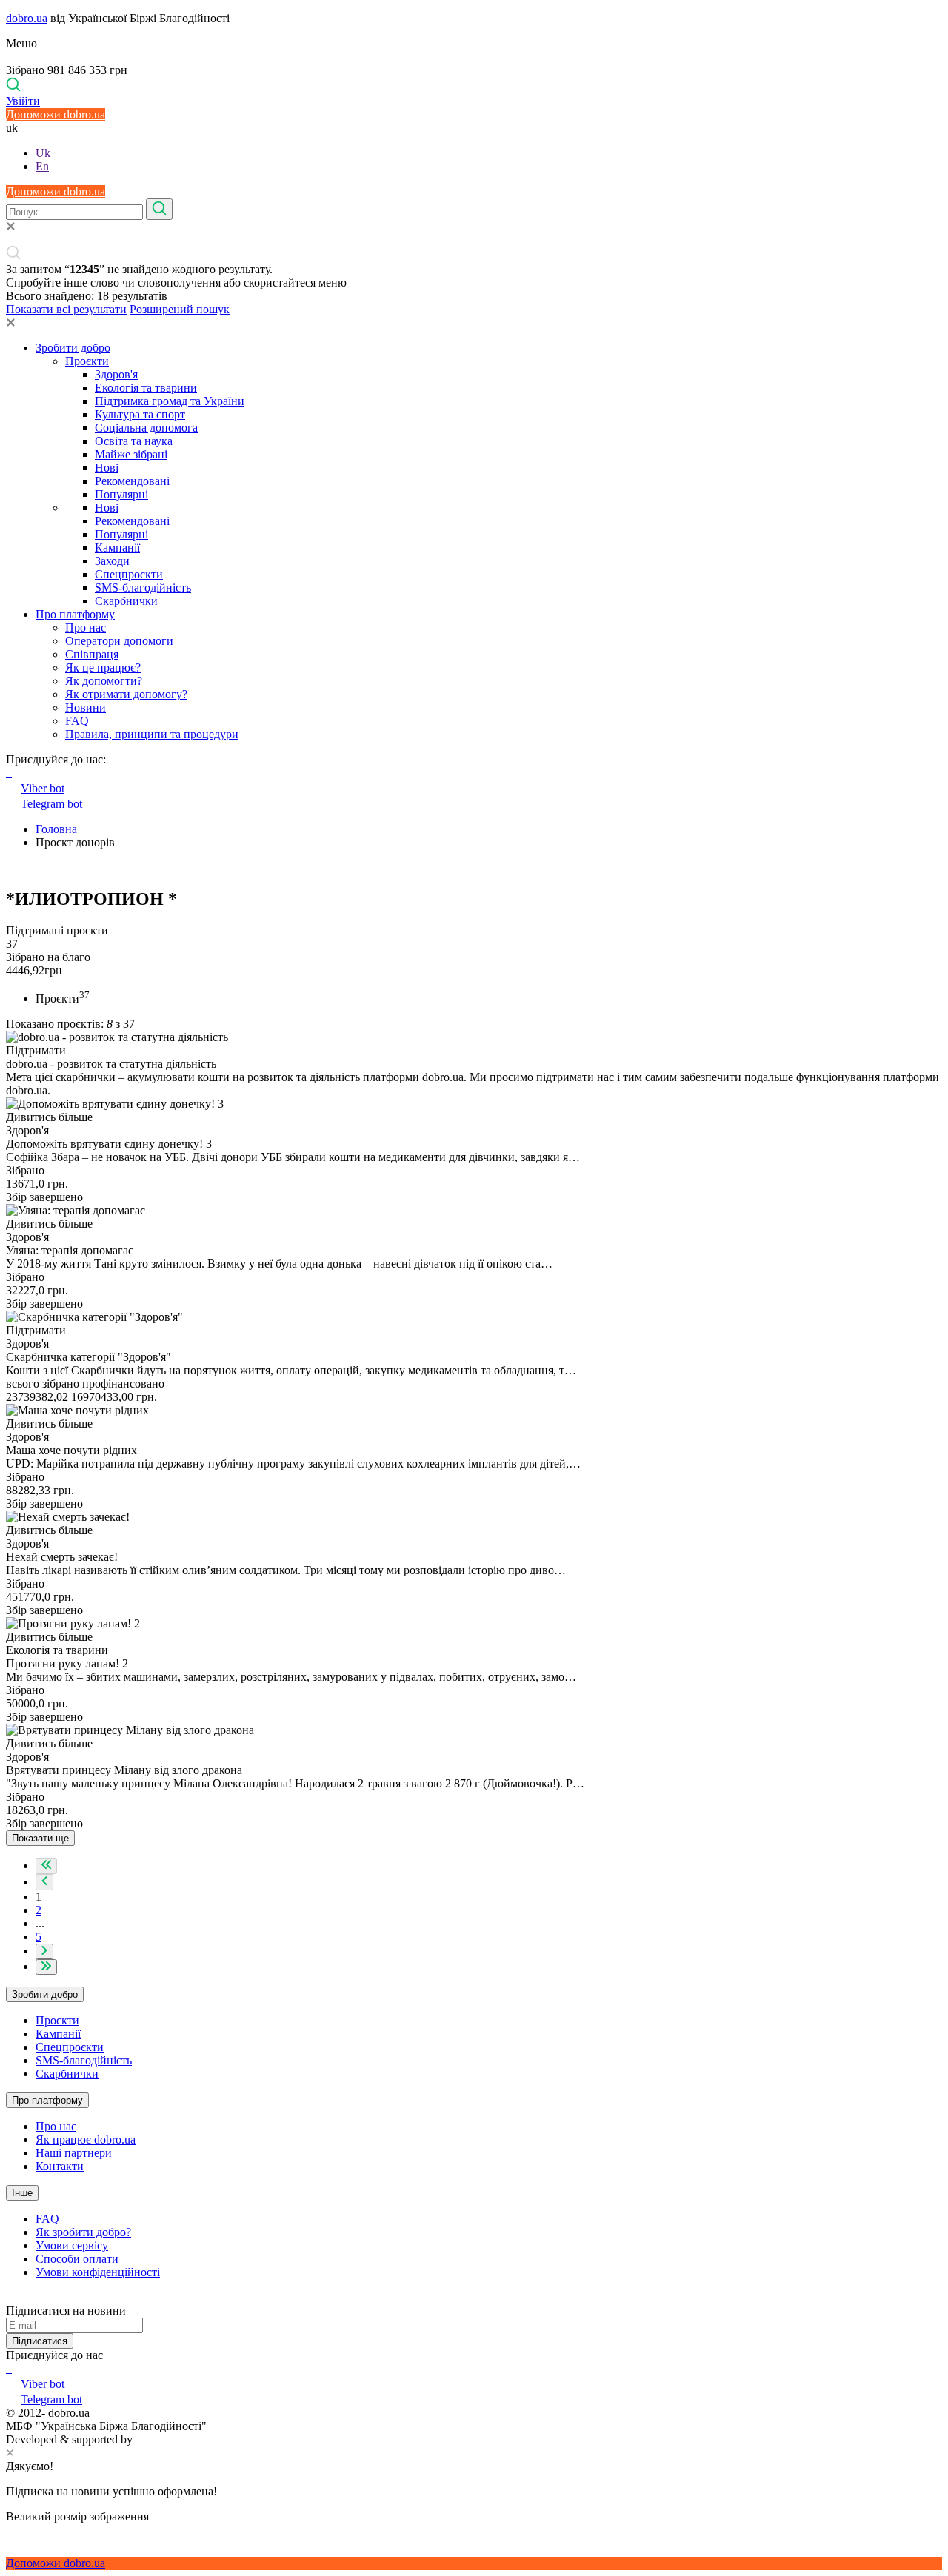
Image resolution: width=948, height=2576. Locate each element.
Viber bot (43, 788)
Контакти (60, 2166)
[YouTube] (10, 2368)
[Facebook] (7, 2368)
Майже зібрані (131, 454)
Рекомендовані (132, 481)
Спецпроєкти (129, 574)
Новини (86, 707)
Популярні (121, 494)
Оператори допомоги (119, 641)
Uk (43, 153)
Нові (107, 468)
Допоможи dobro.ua (56, 114)
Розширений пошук (180, 309)
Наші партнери (74, 2153)
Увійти (23, 101)
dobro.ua (27, 18)
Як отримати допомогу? (126, 694)
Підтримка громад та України (170, 401)
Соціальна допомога (146, 428)
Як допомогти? (104, 681)
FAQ (77, 721)
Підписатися (40, 2341)
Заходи (112, 561)
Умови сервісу (72, 2245)
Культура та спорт (140, 414)
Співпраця (92, 654)
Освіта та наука (134, 441)
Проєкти (87, 361)
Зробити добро (73, 348)
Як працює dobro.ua (86, 2140)
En (42, 166)
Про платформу (75, 614)
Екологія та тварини (146, 388)
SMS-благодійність (143, 588)
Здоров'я (116, 374)
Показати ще (40, 1838)
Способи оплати (77, 2259)
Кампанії (117, 548)
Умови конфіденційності (98, 2272)
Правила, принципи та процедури (152, 734)
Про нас (86, 628)
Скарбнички (126, 601)
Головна (56, 829)
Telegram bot (51, 804)
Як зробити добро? (83, 2232)
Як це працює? (103, 668)
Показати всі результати (66, 309)
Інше (22, 2193)
